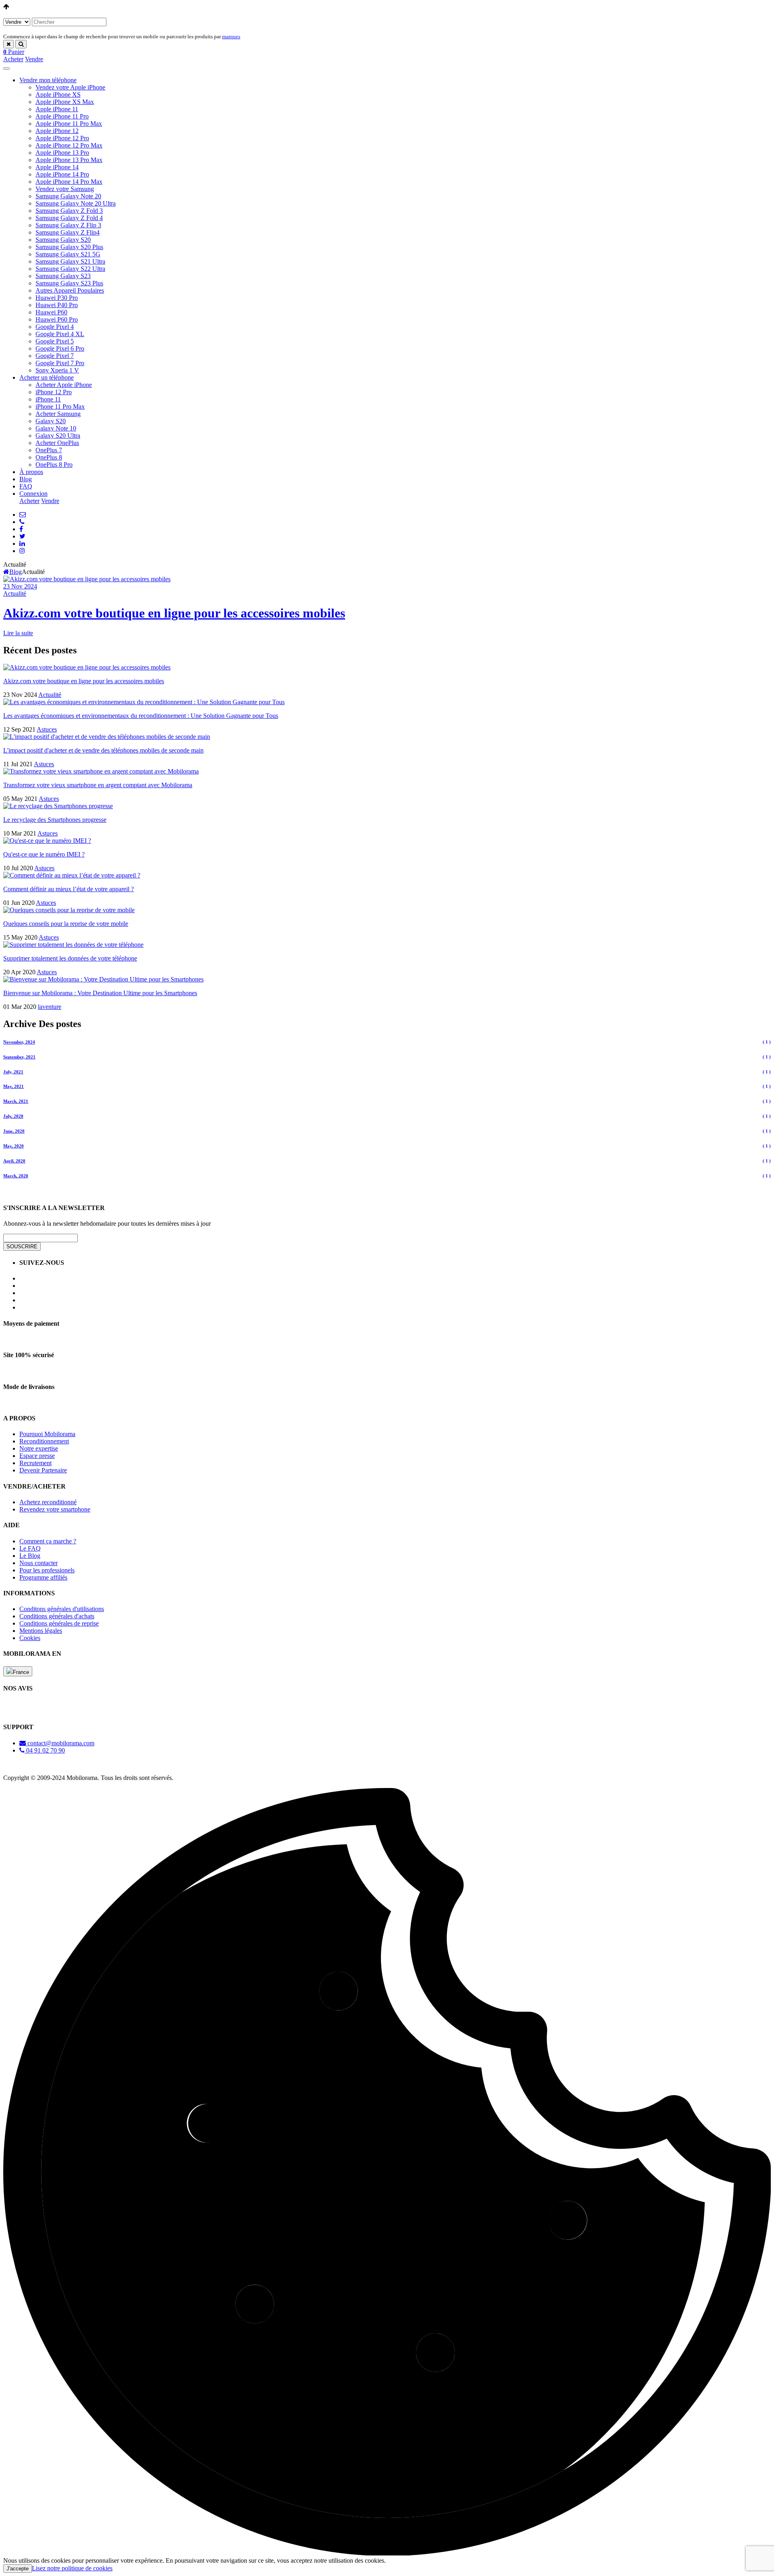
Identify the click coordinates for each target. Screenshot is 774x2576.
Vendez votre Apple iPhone (70, 87)
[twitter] (22, 536)
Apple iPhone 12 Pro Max (69, 145)
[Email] (23, 515)
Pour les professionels (47, 1570)
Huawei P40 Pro (57, 305)
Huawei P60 (51, 312)
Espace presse (37, 1456)
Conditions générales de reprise (59, 1623)
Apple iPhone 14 (57, 167)
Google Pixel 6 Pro (60, 348)
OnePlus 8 (49, 457)
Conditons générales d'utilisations (62, 1609)
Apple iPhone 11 (57, 109)
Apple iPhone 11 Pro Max (69, 124)
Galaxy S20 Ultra (58, 436)
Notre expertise (39, 1448)
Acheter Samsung (58, 414)
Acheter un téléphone (47, 377)
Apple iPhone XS (58, 95)
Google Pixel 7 (55, 356)
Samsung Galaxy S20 (63, 240)
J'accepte (18, 2569)
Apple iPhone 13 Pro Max (69, 160)
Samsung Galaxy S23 (63, 276)
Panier (14, 52)
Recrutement (35, 1463)
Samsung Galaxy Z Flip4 (68, 232)
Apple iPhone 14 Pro (62, 174)
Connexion (33, 494)
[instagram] (22, 551)
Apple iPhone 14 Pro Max (69, 182)
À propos (31, 472)
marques (231, 36)
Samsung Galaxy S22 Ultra (70, 269)
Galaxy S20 (51, 421)
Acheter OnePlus (57, 443)
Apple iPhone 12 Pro (62, 138)
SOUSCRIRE (22, 1246)
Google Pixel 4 (55, 327)
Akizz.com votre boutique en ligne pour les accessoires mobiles (174, 613)
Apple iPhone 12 (57, 131)
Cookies (30, 1638)
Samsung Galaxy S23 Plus (69, 283)
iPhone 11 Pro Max (60, 406)
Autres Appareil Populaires (70, 290)
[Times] (8, 44)
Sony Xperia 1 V (57, 370)
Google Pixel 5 (55, 341)
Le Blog (30, 1556)
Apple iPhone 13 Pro (62, 153)
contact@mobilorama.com (60, 1743)
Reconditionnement (44, 1441)
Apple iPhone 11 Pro (62, 116)
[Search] (21, 44)
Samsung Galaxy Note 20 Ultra (76, 203)
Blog (26, 479)
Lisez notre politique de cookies (72, 2568)
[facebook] (21, 529)
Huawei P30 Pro (57, 298)
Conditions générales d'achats (57, 1616)
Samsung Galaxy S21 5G (68, 254)
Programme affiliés (43, 1577)
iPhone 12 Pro (54, 392)
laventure (50, 1007)
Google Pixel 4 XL (60, 334)
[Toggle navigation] (6, 69)
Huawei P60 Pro (57, 319)
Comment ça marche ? (48, 1541)
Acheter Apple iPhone (64, 385)
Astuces (47, 729)
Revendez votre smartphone (55, 1509)
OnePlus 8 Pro (54, 465)
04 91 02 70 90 (45, 1750)
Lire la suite (18, 633)
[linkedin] (22, 544)
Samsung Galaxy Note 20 (68, 196)
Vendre (34, 59)
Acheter (13, 59)
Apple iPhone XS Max (65, 102)
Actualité (15, 594)
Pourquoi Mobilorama (47, 1434)
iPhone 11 (48, 399)
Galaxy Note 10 (56, 428)
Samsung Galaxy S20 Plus (69, 247)
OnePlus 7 (49, 450)
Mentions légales (41, 1631)
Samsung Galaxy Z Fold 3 (69, 211)
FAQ (26, 486)
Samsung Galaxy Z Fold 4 (69, 218)
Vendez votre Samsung (65, 189)
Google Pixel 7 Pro (60, 363)
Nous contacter (38, 1563)
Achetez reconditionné (48, 1502)
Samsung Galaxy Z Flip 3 (68, 225)
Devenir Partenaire (43, 1470)
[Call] (22, 522)
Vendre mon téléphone (48, 80)
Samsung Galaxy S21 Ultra (70, 261)
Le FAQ (30, 1548)
